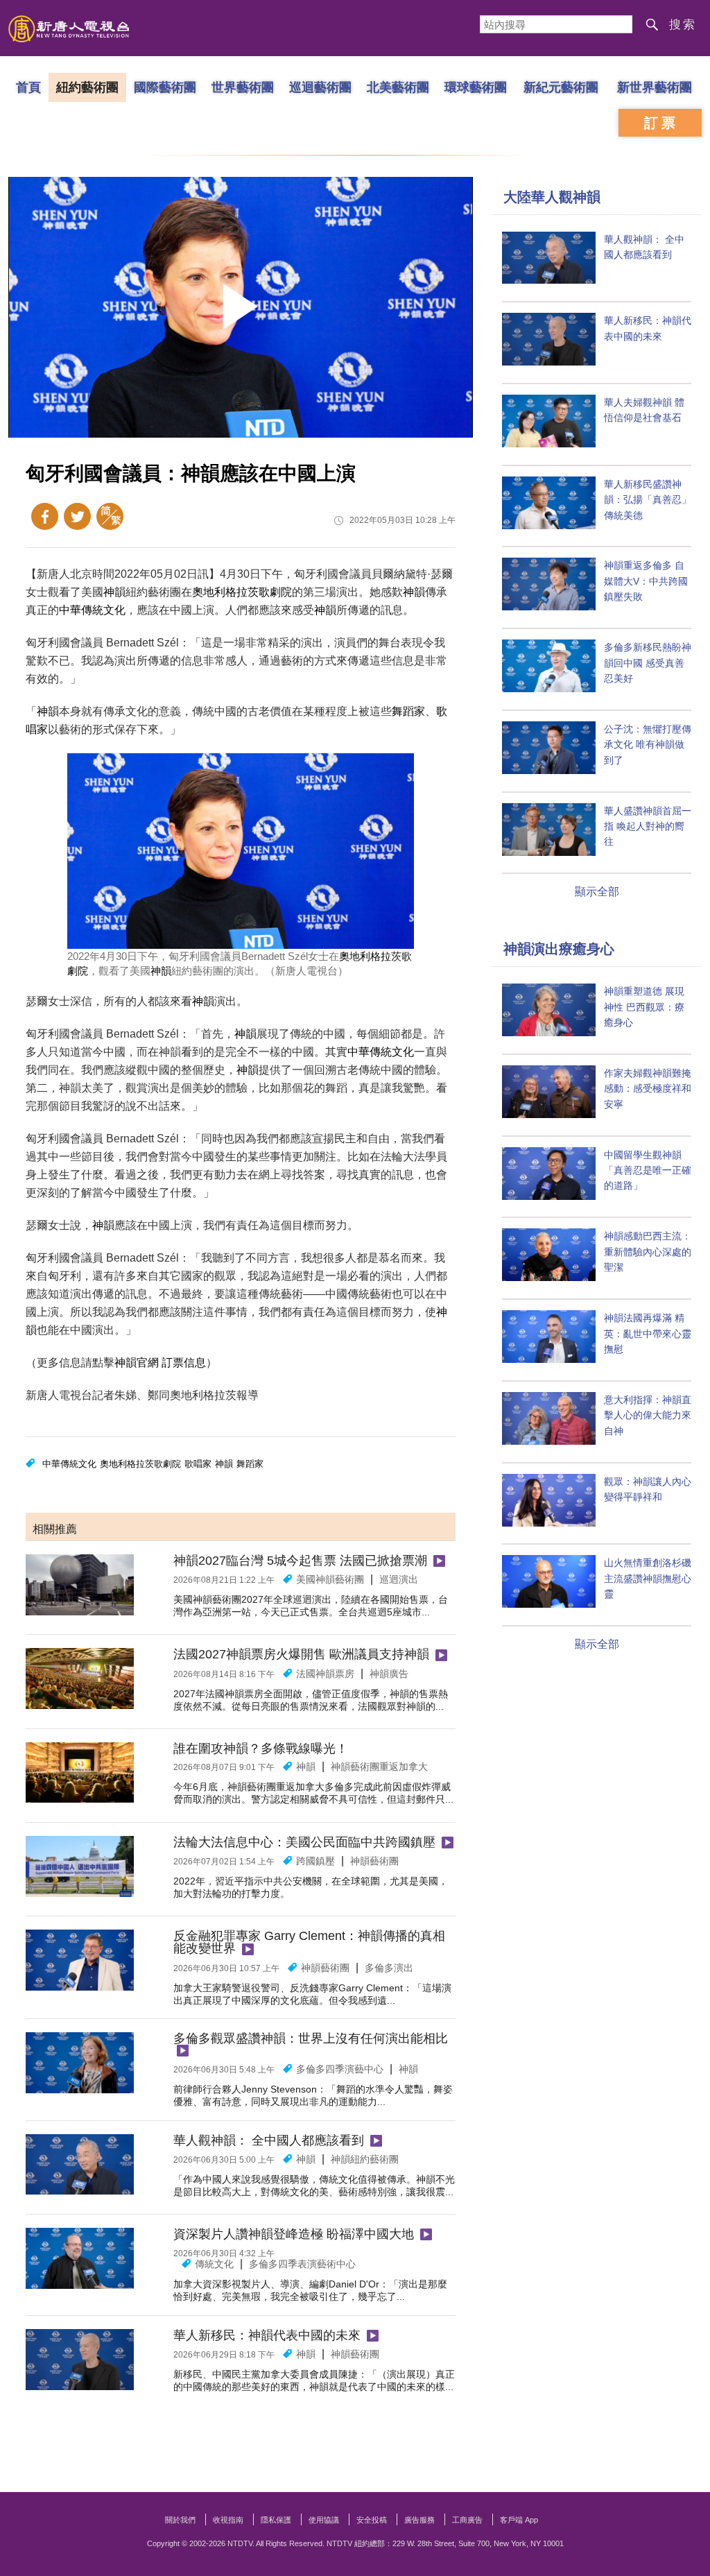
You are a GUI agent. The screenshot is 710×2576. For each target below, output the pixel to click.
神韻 (114, 592)
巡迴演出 (399, 1579)
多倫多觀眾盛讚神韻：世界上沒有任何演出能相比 (311, 2038)
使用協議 (324, 2520)
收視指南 (228, 2520)
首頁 (28, 87)
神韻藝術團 (374, 1861)
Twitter (77, 516)
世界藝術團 (243, 87)
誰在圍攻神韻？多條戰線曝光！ (261, 1749)
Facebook (45, 516)
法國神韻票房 (325, 1674)
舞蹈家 (408, 711)
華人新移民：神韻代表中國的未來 (267, 2335)
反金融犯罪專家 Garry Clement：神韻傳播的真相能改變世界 (309, 1942)
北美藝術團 (398, 87)
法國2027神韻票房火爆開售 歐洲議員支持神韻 (301, 1654)
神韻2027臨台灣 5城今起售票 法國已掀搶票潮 (300, 1561)
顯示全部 (597, 892)
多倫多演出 (389, 1968)
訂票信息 (184, 1363)
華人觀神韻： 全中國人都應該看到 (269, 2140)
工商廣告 (467, 2520)
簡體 (110, 516)
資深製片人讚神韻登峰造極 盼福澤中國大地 (294, 2234)
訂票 (661, 123)
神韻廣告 (389, 1674)
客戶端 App (519, 2520)
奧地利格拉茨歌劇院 (242, 592)
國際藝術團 (165, 87)
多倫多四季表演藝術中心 (302, 2264)
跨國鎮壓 (315, 1861)
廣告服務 (419, 2520)
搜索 (683, 25)
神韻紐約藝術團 (365, 2159)
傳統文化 (214, 2264)
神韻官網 (137, 1363)
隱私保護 (276, 2520)
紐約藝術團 (87, 87)
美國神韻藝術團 (330, 1579)
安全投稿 (372, 2520)
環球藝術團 (476, 87)
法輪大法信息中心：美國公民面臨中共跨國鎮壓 (304, 1842)
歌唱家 (198, 1464)
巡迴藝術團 (320, 87)
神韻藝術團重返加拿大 (379, 1767)
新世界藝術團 (655, 87)
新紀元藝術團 (561, 87)
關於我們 (180, 2520)
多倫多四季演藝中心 (340, 2069)
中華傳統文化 (92, 610)
